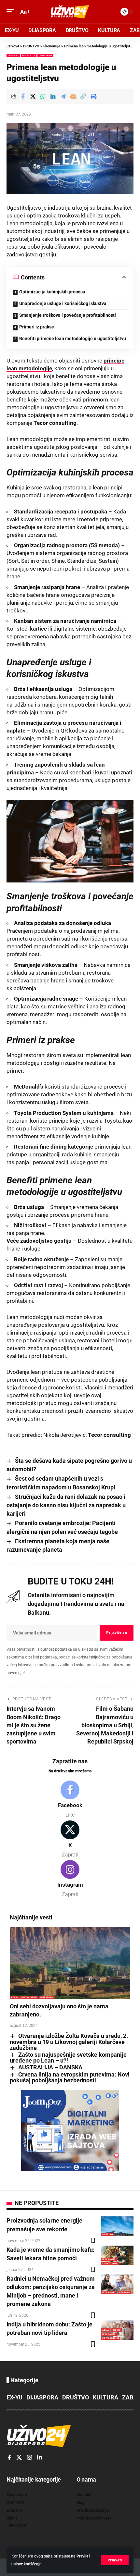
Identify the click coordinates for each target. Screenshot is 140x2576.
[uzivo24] (70, 12)
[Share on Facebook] (23, 96)
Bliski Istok (29, 1997)
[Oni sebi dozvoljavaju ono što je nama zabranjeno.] (70, 1963)
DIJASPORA (47, 1997)
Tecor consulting (55, 423)
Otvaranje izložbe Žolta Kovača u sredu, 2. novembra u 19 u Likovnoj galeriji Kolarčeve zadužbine (69, 2042)
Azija (14, 1997)
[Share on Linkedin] (53, 96)
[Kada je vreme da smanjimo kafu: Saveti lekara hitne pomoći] (117, 2255)
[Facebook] (70, 1800)
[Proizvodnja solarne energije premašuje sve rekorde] (117, 2226)
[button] (115, 2560)
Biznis (117, 2330)
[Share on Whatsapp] (43, 96)
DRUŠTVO (13, 55)
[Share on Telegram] (63, 96)
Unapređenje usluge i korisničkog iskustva (63, 303)
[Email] (73, 96)
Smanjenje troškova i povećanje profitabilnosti (68, 315)
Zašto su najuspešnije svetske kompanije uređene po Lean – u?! (68, 2058)
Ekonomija (28, 55)
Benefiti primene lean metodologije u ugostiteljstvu (73, 339)
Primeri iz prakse (37, 327)
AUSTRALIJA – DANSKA (50, 2067)
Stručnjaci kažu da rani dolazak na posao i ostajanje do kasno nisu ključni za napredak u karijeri (66, 1505)
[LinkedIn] (40, 2458)
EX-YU (14, 2397)
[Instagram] (70, 1879)
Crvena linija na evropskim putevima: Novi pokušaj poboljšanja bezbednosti (70, 2077)
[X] (70, 1840)
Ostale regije (111, 2338)
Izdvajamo (45, 55)
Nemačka (125, 2292)
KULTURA (105, 2397)
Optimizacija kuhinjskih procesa (52, 292)
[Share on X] (33, 96)
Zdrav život (110, 2263)
